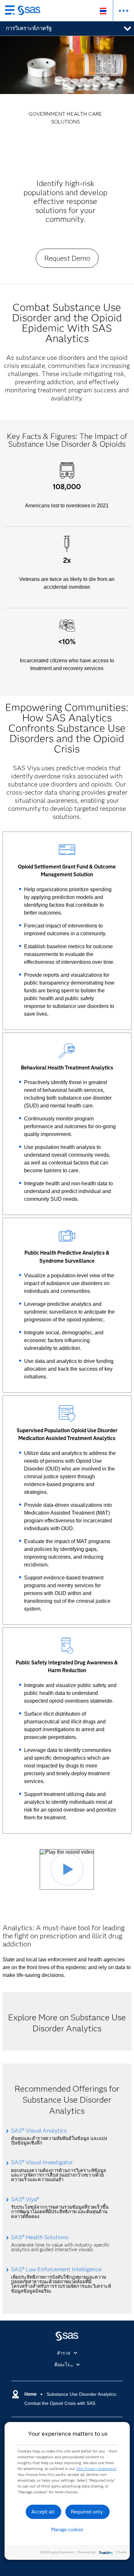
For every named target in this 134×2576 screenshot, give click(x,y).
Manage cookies (67, 2530)
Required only (87, 2512)
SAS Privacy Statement (96, 2469)
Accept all (43, 2512)
